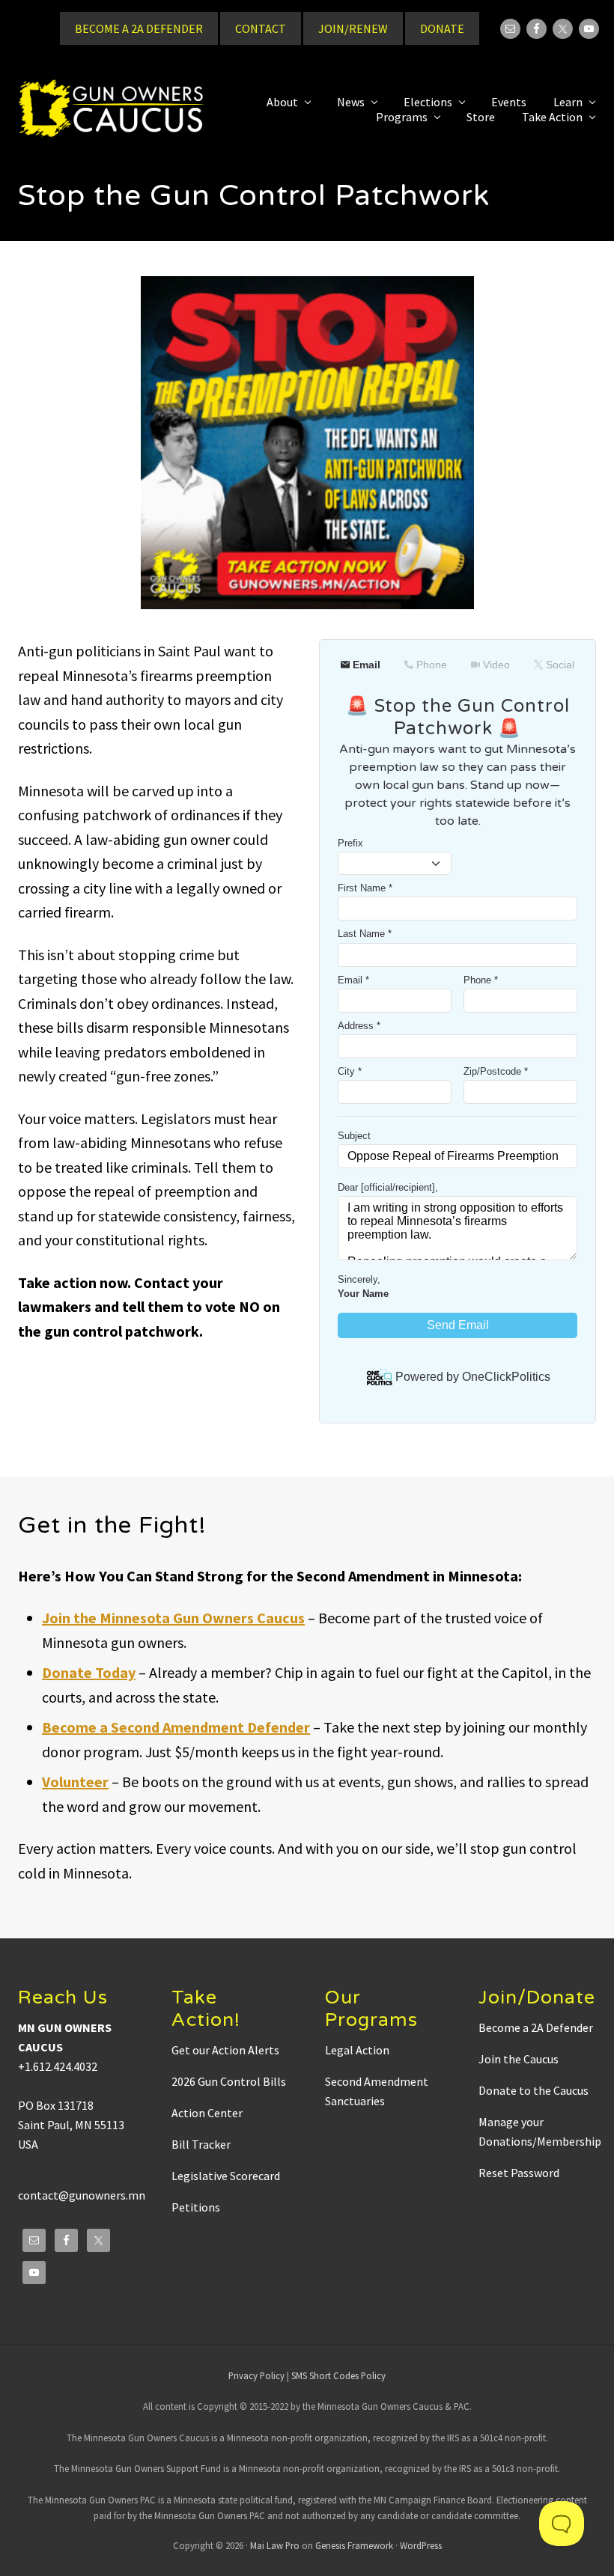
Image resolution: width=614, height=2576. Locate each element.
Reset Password (519, 2173)
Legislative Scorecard (226, 2176)
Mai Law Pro (275, 2545)
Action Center (207, 2113)
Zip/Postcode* (496, 1071)
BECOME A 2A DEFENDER (139, 28)
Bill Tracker (201, 2144)
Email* (353, 980)
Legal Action (357, 2050)
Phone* (481, 980)
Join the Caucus (519, 2059)
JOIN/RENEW (353, 28)
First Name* (365, 888)
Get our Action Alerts (225, 2050)
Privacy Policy (256, 2375)
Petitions (196, 2207)
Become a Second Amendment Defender (176, 1727)
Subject (354, 1136)
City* (350, 1071)
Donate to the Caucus (534, 2090)
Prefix (350, 843)
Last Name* (365, 934)
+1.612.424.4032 (58, 2066)
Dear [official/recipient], (388, 1187)
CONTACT (261, 28)
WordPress (421, 2545)
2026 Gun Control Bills (229, 2081)
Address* (359, 1026)
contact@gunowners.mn (82, 2195)
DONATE (442, 28)
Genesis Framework (354, 2545)
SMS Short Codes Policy (338, 2375)
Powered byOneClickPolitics (473, 1377)
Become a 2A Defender (536, 2027)
